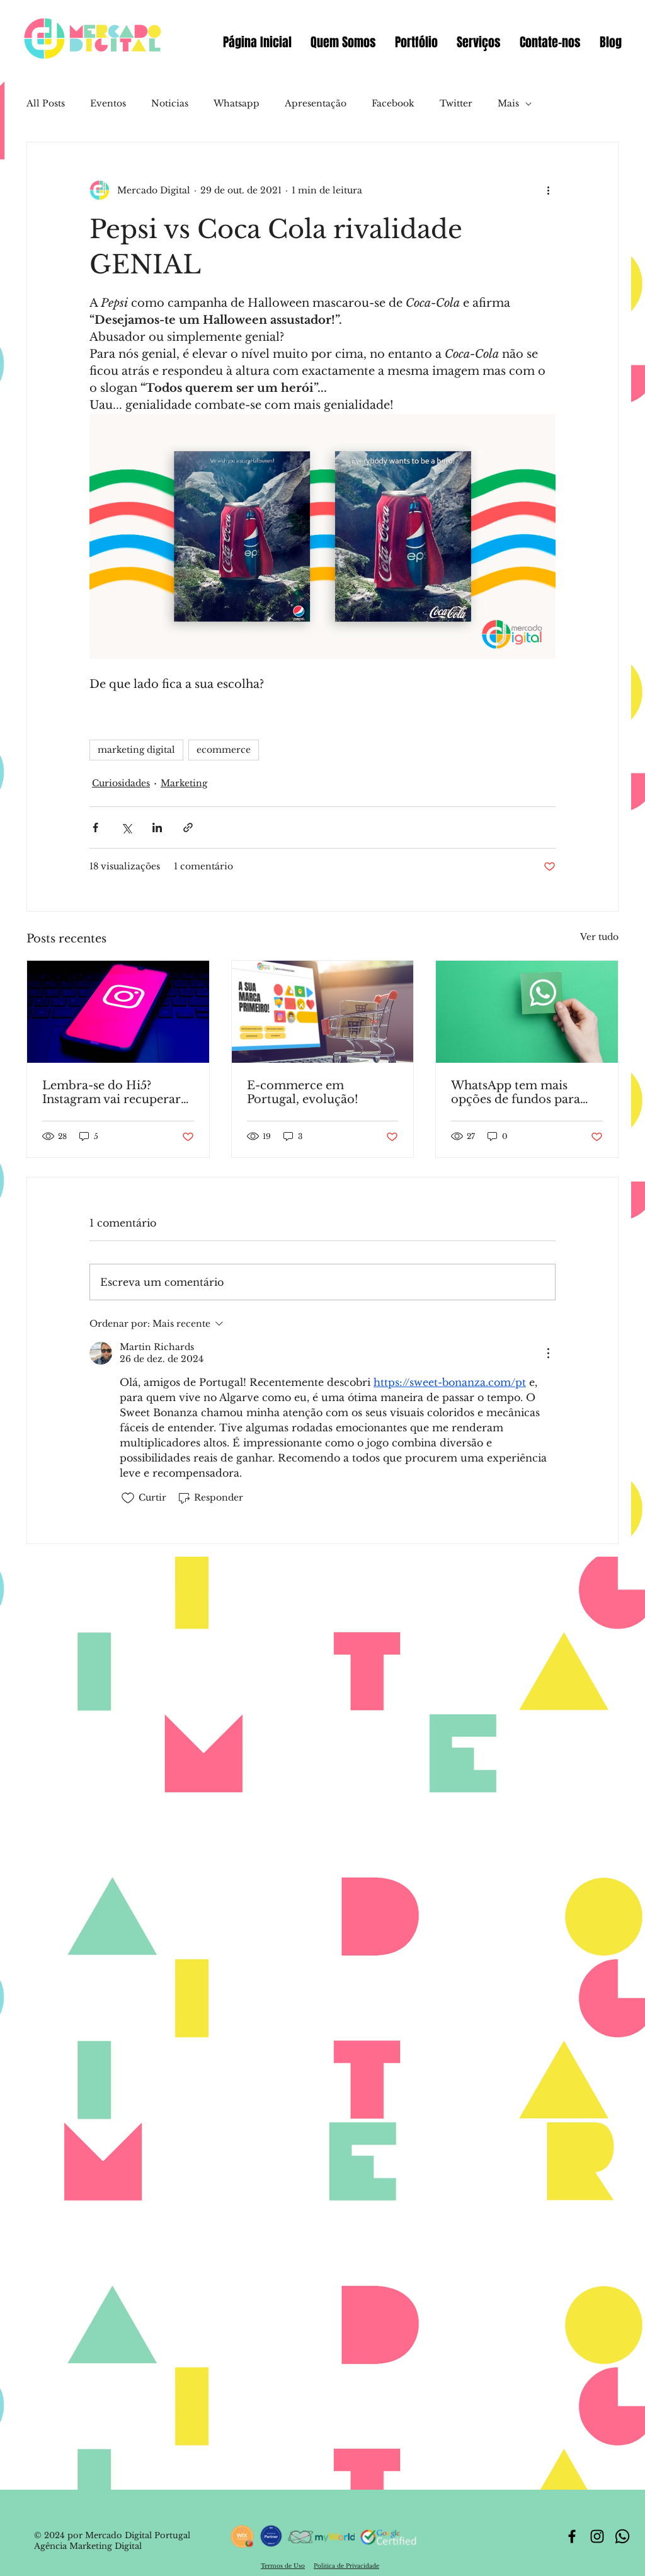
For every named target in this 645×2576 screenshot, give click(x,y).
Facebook (393, 103)
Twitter (456, 103)
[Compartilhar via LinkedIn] (157, 827)
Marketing (184, 783)
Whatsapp (237, 103)
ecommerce (224, 750)
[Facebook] (572, 2536)
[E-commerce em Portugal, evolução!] (323, 1012)
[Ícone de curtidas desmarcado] (128, 1498)
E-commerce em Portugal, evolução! (303, 1092)
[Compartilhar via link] (188, 827)
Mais (508, 103)
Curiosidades (121, 783)
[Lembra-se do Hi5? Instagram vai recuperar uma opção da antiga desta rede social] (118, 1012)
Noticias (170, 103)
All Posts (46, 103)
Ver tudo (599, 937)
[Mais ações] (548, 190)
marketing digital (136, 750)
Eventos (108, 103)
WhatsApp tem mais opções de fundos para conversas (516, 1092)
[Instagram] (597, 2536)
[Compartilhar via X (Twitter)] (126, 827)
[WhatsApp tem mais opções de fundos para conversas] (527, 1012)
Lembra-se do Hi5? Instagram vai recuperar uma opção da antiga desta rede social (111, 1092)
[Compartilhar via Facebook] (95, 827)
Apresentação (316, 103)
